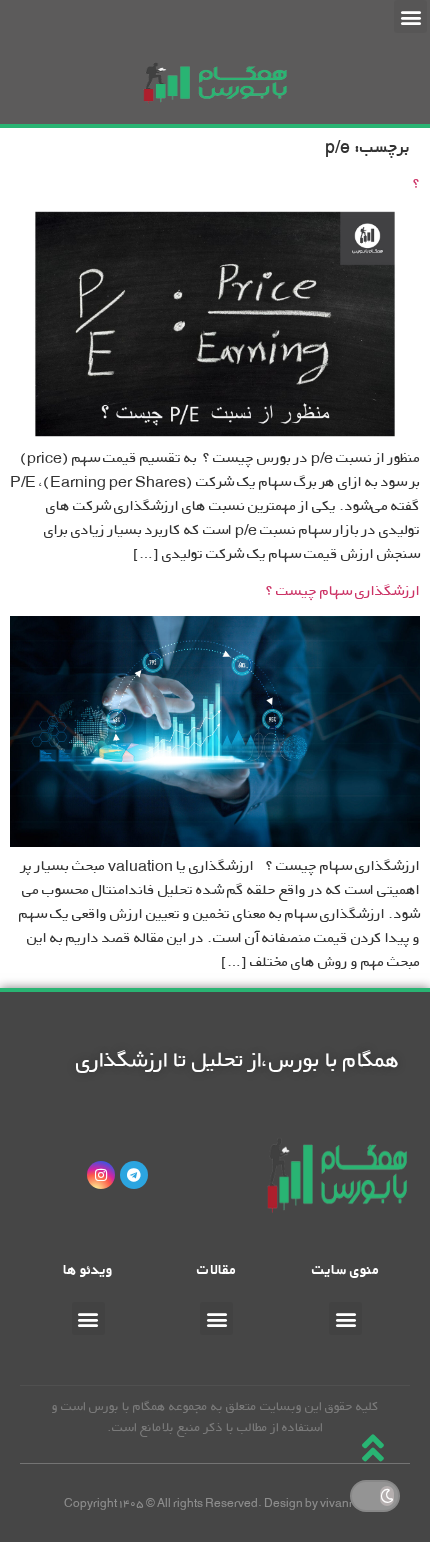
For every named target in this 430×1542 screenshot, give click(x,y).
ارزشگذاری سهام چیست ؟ (343, 590)
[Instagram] (101, 1175)
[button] (410, 16)
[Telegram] (134, 1175)
